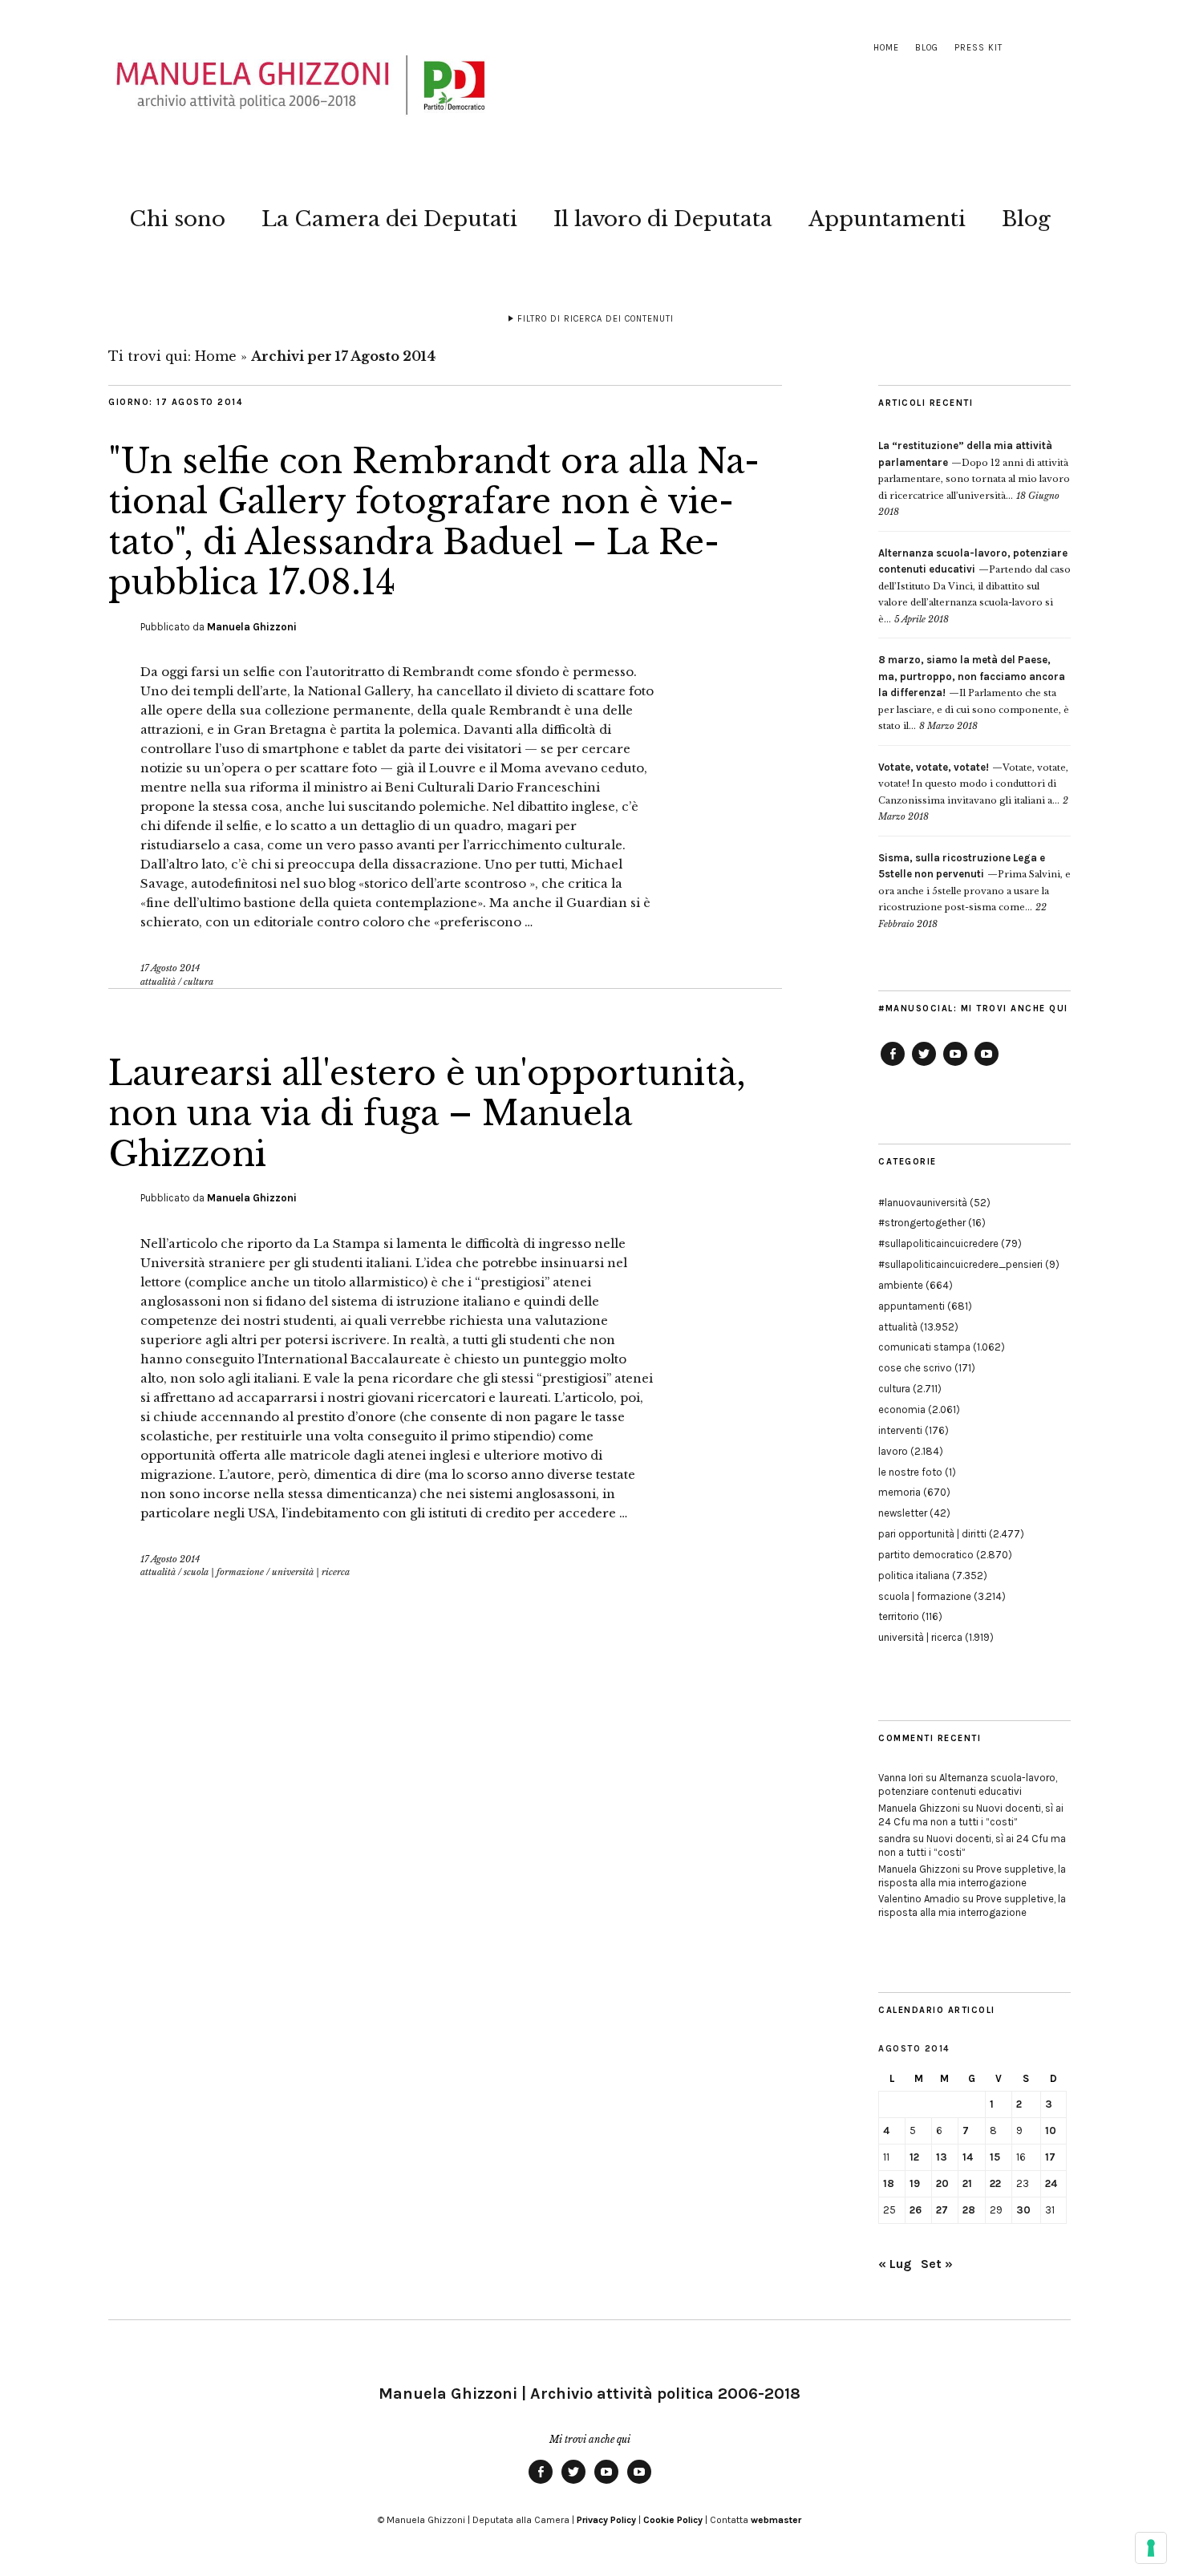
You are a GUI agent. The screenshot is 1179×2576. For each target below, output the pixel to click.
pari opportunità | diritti (932, 1534)
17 (1050, 2157)
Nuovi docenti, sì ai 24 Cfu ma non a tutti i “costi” (971, 1815)
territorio (899, 1616)
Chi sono (177, 219)
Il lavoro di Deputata (663, 219)
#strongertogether (922, 1223)
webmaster (776, 2520)
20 (942, 2183)
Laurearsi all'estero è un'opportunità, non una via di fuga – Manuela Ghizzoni (427, 1114)
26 (916, 2210)
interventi (900, 1430)
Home (886, 48)
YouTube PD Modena (987, 1065)
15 (995, 2157)
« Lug (895, 2264)
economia (902, 1410)
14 (968, 2157)
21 (967, 2183)
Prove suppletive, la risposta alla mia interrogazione (972, 1876)
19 (915, 2183)
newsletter (903, 1513)
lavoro (893, 1451)
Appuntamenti (887, 219)
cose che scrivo (915, 1368)
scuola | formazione (224, 1572)
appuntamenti (912, 1306)
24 (1051, 2183)
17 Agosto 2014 (170, 968)
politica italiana (914, 1576)
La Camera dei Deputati (389, 219)
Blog (927, 48)
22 (995, 2183)
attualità (158, 982)
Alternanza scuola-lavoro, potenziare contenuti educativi (968, 1784)
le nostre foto (910, 1472)
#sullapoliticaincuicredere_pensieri (960, 1264)
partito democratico (926, 1555)
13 (942, 2157)
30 (1023, 2210)
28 (969, 2210)
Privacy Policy (606, 2520)
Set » (937, 2264)
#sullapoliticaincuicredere (938, 1243)
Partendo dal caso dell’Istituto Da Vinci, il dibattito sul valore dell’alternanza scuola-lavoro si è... (974, 586)
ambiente (901, 1285)
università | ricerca (311, 1572)
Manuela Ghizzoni (252, 627)
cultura (199, 982)
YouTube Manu (955, 1065)
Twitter (924, 1065)
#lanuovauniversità (923, 1203)
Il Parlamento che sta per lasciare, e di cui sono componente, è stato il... (974, 693)
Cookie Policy (673, 2520)
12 (914, 2157)
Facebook (893, 1065)
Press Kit (978, 48)
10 (1051, 2130)
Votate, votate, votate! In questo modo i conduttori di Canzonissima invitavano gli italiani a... (973, 784)
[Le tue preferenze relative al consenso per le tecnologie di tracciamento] (1151, 2548)
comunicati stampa (924, 1347)
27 (942, 2210)
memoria (899, 1492)
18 (889, 2183)
